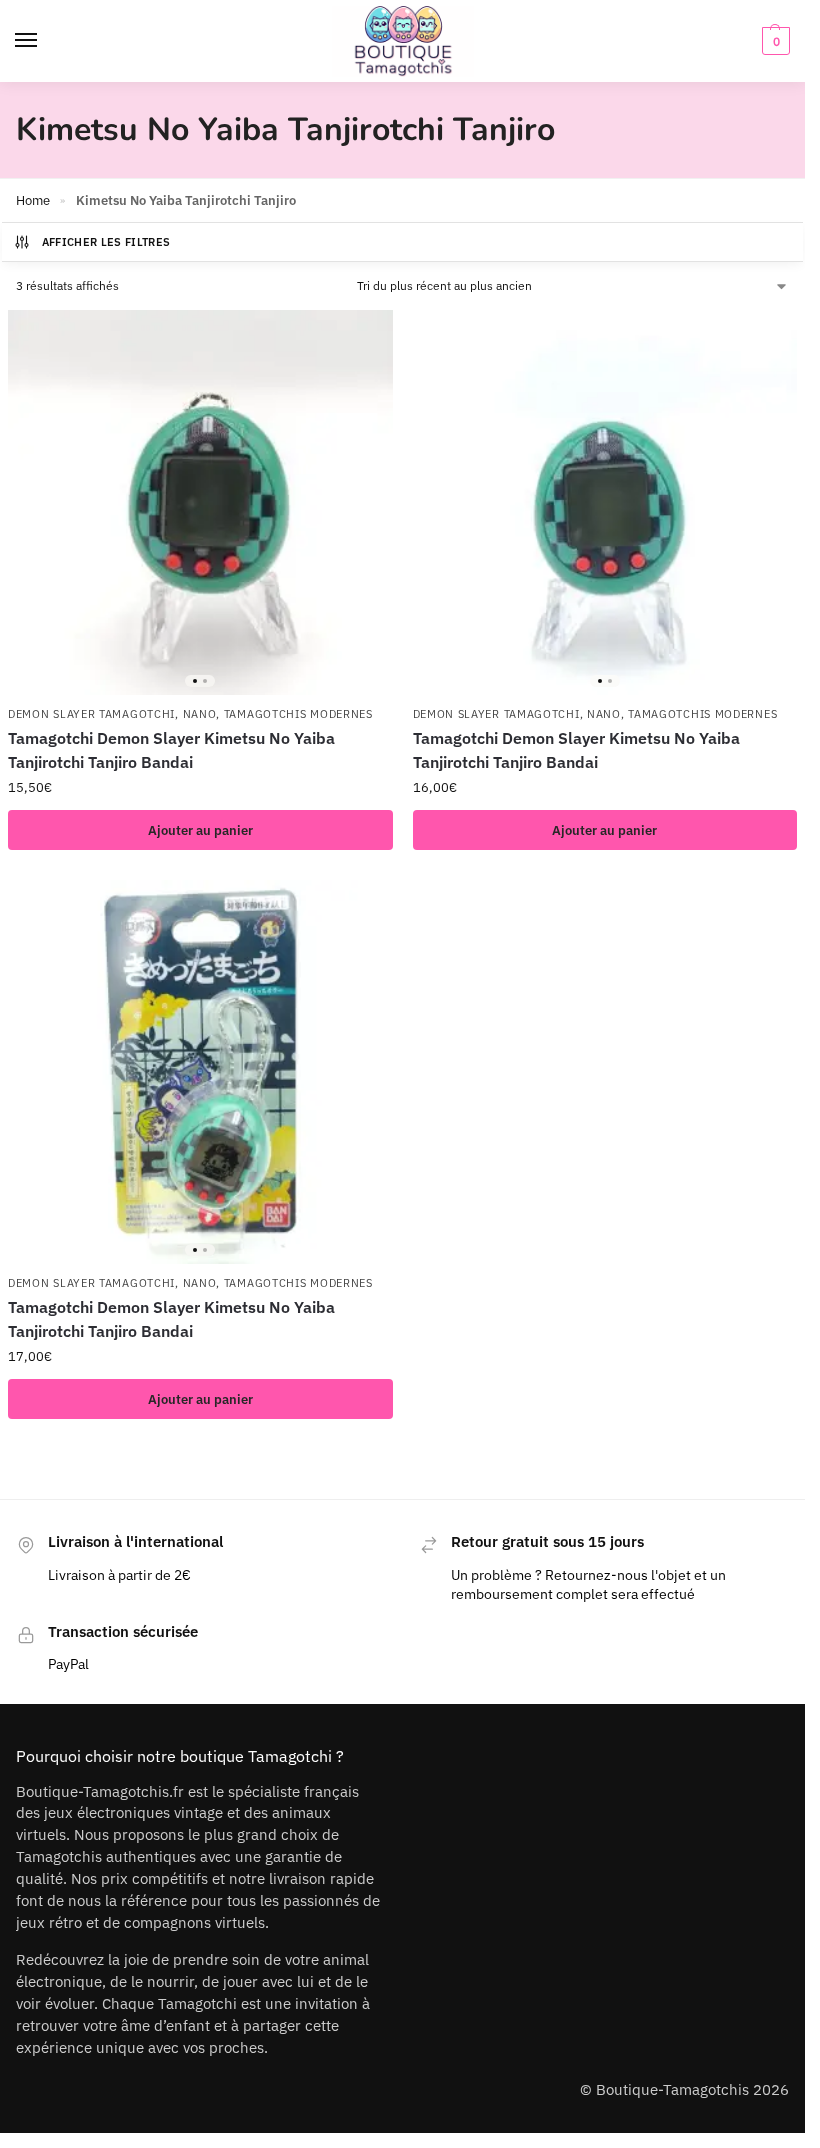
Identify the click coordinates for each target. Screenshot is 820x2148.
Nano (200, 714)
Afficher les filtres (106, 242)
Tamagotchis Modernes (298, 714)
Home (33, 200)
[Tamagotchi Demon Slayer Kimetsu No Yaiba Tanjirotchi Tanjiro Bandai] (200, 502)
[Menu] (45, 41)
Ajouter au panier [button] (200, 830)
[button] (773, 41)
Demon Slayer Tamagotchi (91, 714)
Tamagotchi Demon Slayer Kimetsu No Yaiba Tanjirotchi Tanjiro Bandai (171, 750)
